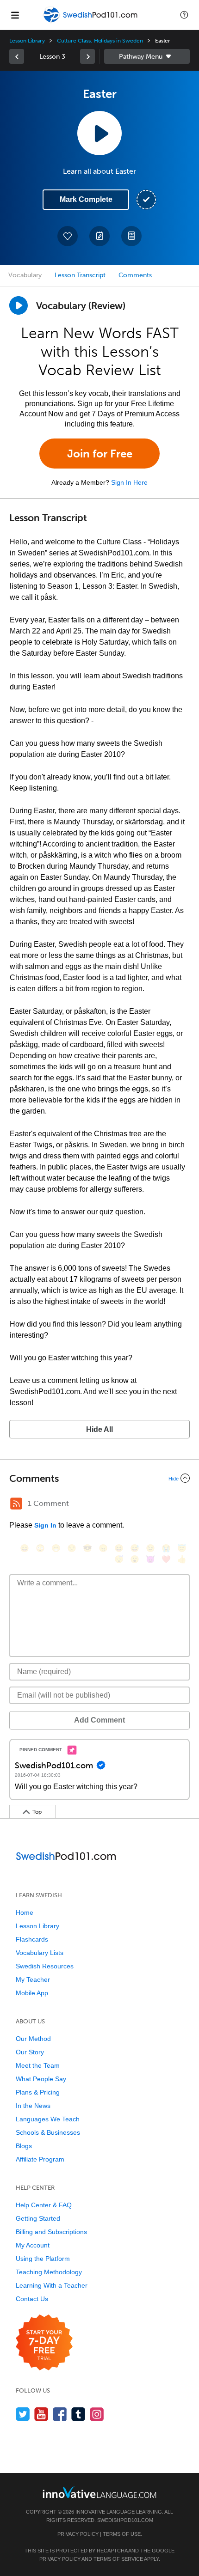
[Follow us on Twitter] (23, 2414)
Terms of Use (122, 2534)
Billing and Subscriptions (51, 2232)
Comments (135, 275)
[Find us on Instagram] (97, 2414)
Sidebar (147, 56)
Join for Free (100, 454)
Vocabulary (25, 275)
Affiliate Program (40, 2159)
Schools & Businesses (48, 2132)
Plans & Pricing (38, 2092)
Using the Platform (43, 2259)
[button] (184, 15)
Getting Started (38, 2218)
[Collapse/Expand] (99, 1478)
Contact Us (32, 2299)
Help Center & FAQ (44, 2205)
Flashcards (32, 1939)
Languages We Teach (48, 2119)
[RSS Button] (16, 1504)
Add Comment (99, 1720)
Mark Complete (86, 199)
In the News (33, 2106)
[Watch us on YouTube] (41, 2414)
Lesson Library (27, 41)
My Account (33, 2245)
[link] (17, 56)
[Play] (19, 305)
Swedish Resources (45, 1966)
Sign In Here (129, 482)
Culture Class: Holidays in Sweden (100, 41)
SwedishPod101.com (125, 2520)
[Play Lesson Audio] (99, 133)
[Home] (91, 21)
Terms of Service (118, 2559)
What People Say (41, 2079)
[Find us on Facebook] (60, 2414)
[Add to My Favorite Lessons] (68, 236)
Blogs (24, 2146)
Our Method (33, 2039)
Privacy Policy (78, 2534)
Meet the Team (38, 2065)
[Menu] (15, 15)
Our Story (30, 2052)
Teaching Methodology (49, 2272)
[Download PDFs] (131, 236)
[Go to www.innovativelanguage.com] (99, 2492)
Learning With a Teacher (52, 2285)
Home (25, 1912)
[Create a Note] (99, 236)
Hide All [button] (99, 1429)
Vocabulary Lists (40, 1953)
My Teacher (33, 1979)
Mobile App (32, 1993)
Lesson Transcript (80, 275)
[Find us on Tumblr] (78, 2414)
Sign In (45, 1525)
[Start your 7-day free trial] (44, 2343)
